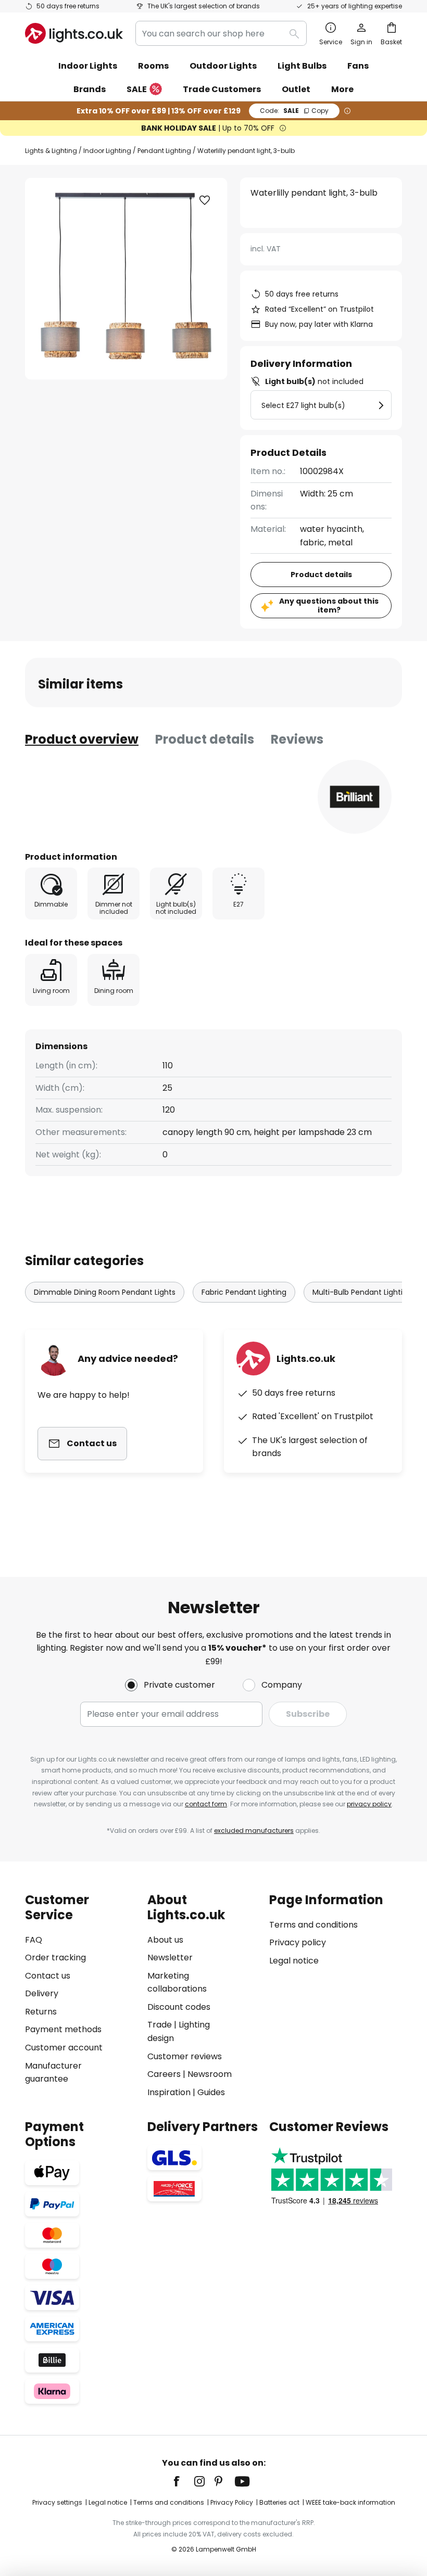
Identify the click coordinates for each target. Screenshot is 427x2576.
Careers (164, 2074)
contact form (206, 1804)
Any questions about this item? (329, 605)
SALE (137, 89)
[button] (205, 200)
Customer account (64, 2048)
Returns (41, 2012)
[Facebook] (183, 2481)
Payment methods (63, 2029)
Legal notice (294, 1961)
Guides (211, 2092)
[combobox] (221, 33)
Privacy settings (57, 2502)
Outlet (296, 89)
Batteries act (279, 2502)
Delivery (42, 1993)
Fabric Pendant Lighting (244, 1292)
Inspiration (169, 2092)
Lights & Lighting (51, 151)
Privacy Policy (232, 2502)
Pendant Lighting (164, 151)
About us (165, 1940)
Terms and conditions (313, 1925)
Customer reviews (185, 2056)
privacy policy (369, 1804)
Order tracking (55, 1957)
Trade (160, 2025)
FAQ (34, 1940)
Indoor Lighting (107, 151)
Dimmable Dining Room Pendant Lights (105, 1292)
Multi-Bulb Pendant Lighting (362, 1292)
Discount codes (179, 2007)
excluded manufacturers (254, 1831)
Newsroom (210, 2074)
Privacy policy (298, 1942)
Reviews (297, 739)
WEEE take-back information (350, 2502)
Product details (205, 739)
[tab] (82, 739)
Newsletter (170, 1957)
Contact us (48, 1976)
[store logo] (74, 33)
